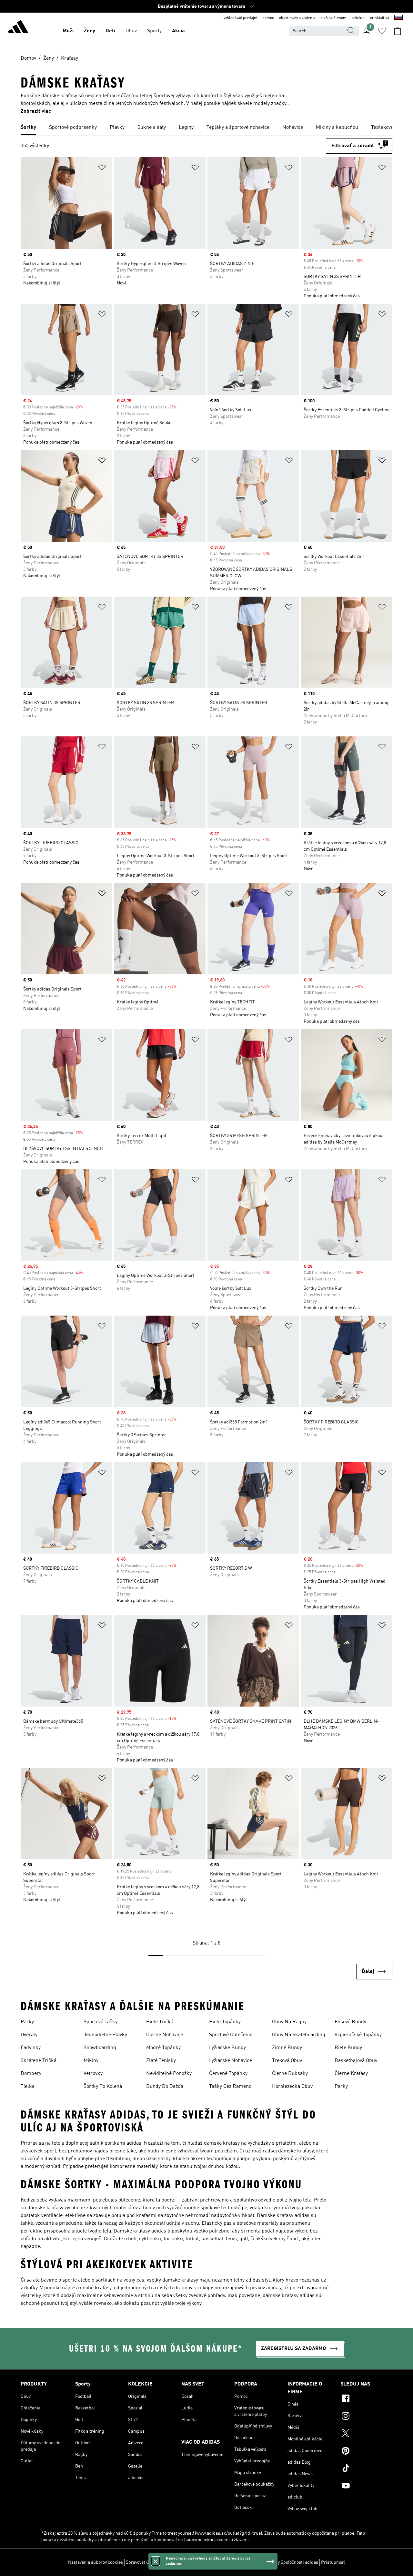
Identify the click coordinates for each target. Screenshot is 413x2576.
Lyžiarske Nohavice (231, 2061)
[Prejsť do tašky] (398, 31)
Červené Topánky (228, 2074)
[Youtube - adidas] (366, 2487)
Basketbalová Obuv (356, 2061)
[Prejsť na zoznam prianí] (382, 31)
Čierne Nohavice (165, 2035)
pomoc (268, 18)
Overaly (29, 2035)
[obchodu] (18, 28)
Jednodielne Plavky (105, 2035)
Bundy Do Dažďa (165, 2087)
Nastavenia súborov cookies (96, 2562)
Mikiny (91, 2061)
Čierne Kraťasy (351, 2074)
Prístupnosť (333, 2562)
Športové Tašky (101, 2022)
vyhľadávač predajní (240, 18)
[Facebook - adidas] (366, 2399)
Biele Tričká (160, 2022)
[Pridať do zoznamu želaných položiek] (102, 169)
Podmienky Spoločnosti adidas (288, 2562)
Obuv (131, 31)
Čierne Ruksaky (290, 2074)
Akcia (178, 31)
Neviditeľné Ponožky (169, 2074)
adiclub (358, 18)
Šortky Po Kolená (103, 2087)
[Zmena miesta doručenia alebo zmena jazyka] (398, 18)
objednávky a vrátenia (297, 18)
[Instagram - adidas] (366, 2417)
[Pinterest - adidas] (366, 2452)
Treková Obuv (287, 2061)
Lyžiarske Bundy (227, 2048)
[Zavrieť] (156, 2561)
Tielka (28, 2087)
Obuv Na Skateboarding (299, 2035)
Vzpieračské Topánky (358, 2035)
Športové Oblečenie (231, 2035)
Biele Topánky (225, 2022)
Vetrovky (93, 2074)
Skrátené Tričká (39, 2061)
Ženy (90, 31)
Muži (68, 31)
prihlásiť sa (379, 18)
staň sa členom (333, 18)
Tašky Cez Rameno (230, 2087)
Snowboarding (100, 2048)
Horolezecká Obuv (292, 2087)
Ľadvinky (31, 2048)
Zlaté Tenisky (161, 2061)
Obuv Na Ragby (289, 2022)
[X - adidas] (366, 2434)
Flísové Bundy (350, 2022)
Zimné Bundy (287, 2048)
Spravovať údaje (141, 2562)
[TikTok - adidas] (366, 2469)
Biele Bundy (348, 2048)
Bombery (31, 2074)
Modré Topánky (163, 2048)
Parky (27, 2022)
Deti (110, 31)
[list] (206, 128)
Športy (154, 31)
